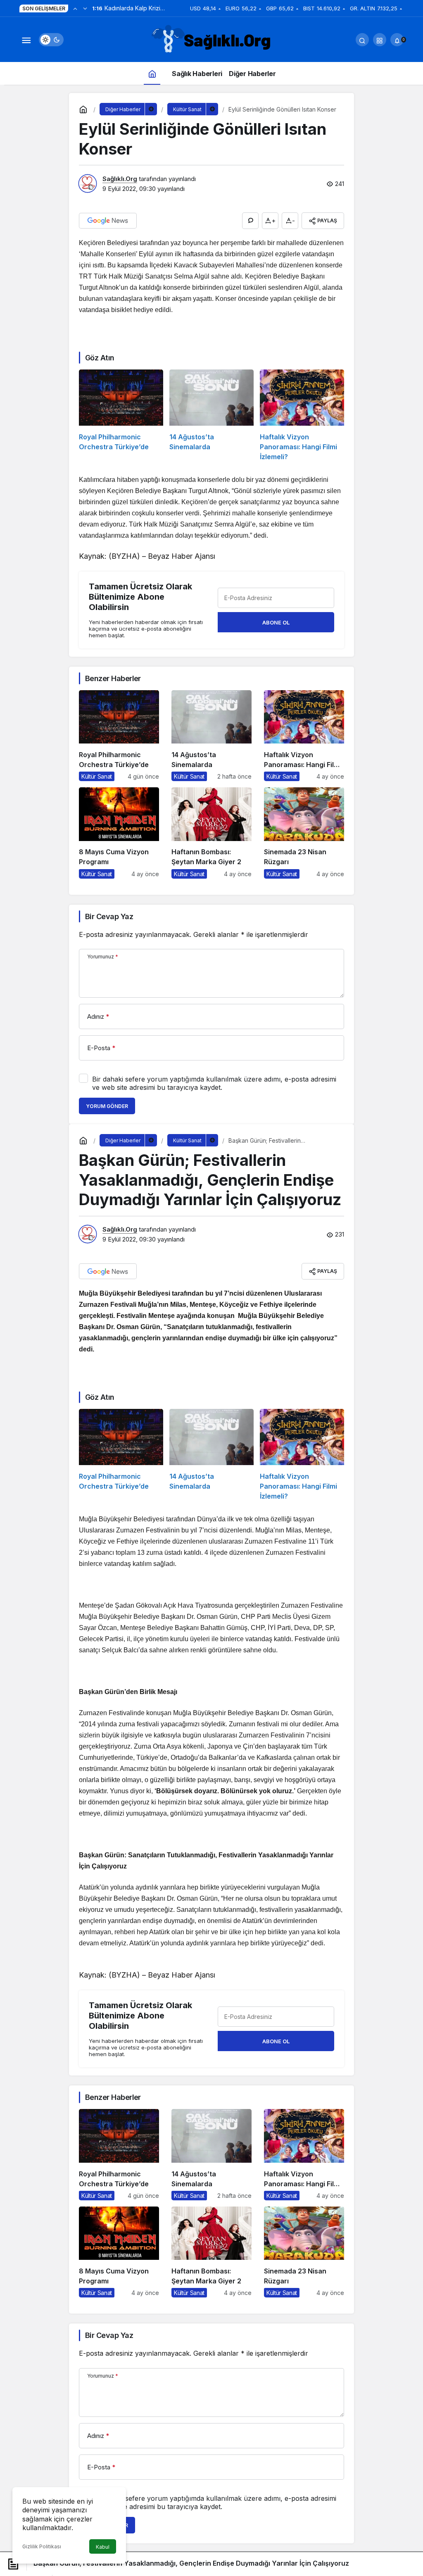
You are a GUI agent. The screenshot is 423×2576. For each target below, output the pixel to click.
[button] (380, 40)
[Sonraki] (85, 8)
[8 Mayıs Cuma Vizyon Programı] (119, 833)
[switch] (51, 40)
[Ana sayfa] (152, 73)
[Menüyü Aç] (26, 40)
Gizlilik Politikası (42, 2546)
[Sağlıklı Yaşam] (211, 39)
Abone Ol (276, 622)
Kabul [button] (103, 2547)
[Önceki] (75, 8)
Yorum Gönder (107, 1106)
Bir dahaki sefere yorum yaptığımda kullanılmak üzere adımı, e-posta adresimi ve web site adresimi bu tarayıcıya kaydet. (214, 1083)
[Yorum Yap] (250, 221)
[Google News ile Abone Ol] (108, 221)
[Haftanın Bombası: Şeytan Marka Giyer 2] (211, 833)
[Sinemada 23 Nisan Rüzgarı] (304, 833)
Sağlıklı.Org (120, 179)
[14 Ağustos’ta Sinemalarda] (211, 416)
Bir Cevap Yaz (109, 916)
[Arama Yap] (362, 40)
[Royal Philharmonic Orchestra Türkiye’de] (121, 416)
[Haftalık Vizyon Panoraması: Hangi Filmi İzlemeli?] (302, 416)
